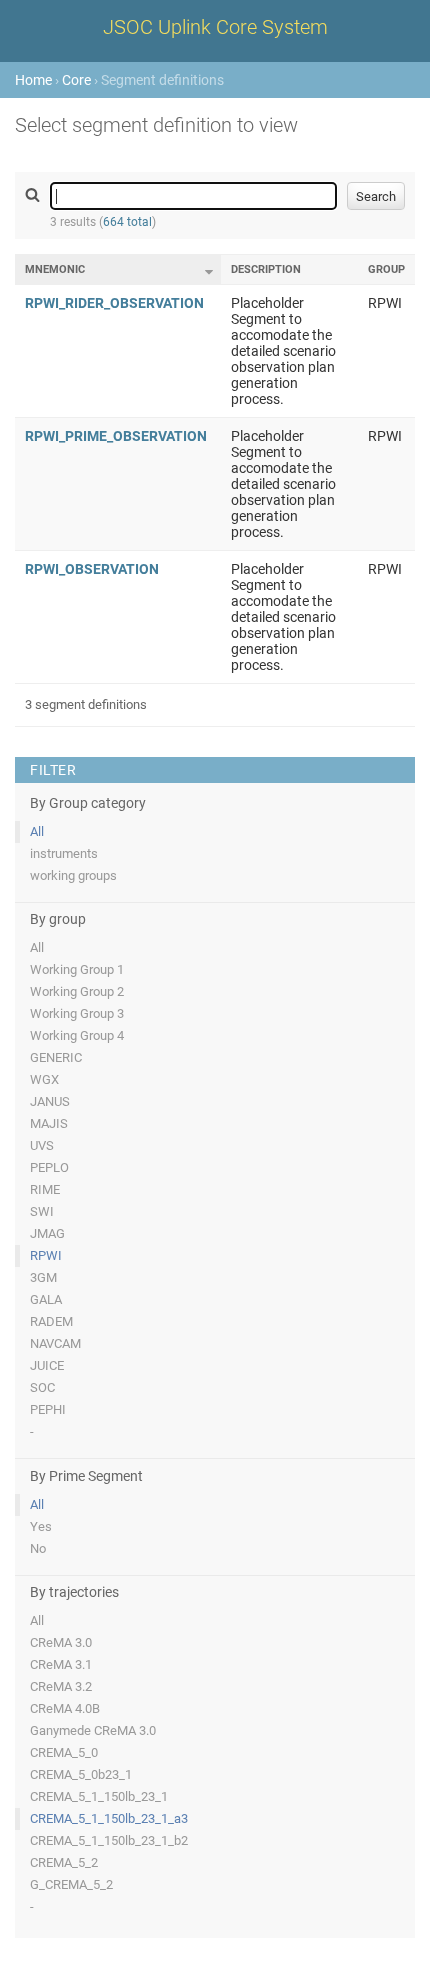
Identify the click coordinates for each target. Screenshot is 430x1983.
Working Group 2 (77, 991)
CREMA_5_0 (64, 1752)
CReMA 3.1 (61, 1664)
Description (266, 269)
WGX (44, 1079)
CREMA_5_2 (64, 1862)
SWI (42, 1211)
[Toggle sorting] (209, 272)
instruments (64, 853)
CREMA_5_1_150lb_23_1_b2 (109, 1840)
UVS (42, 1145)
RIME (45, 1189)
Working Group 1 (77, 969)
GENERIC (56, 1057)
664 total (127, 222)
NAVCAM (55, 1343)
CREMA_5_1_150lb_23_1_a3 (109, 1818)
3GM (43, 1277)
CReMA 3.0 (61, 1642)
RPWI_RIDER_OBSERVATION (114, 303)
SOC (42, 1387)
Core (76, 80)
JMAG (47, 1233)
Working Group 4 (77, 1035)
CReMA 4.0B (65, 1708)
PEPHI (48, 1409)
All (37, 831)
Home (33, 80)
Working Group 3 (77, 1013)
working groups (73, 875)
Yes (41, 1526)
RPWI (46, 1255)
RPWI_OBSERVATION (92, 569)
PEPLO (49, 1167)
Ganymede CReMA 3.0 (93, 1730)
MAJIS (49, 1123)
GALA (46, 1299)
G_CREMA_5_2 (71, 1884)
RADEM (51, 1321)
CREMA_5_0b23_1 (81, 1774)
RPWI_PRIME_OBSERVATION (116, 436)
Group (386, 269)
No (38, 1548)
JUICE (47, 1365)
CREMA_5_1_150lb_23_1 (99, 1796)
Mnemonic (55, 269)
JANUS (50, 1101)
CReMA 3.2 (61, 1686)
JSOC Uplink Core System (215, 27)
